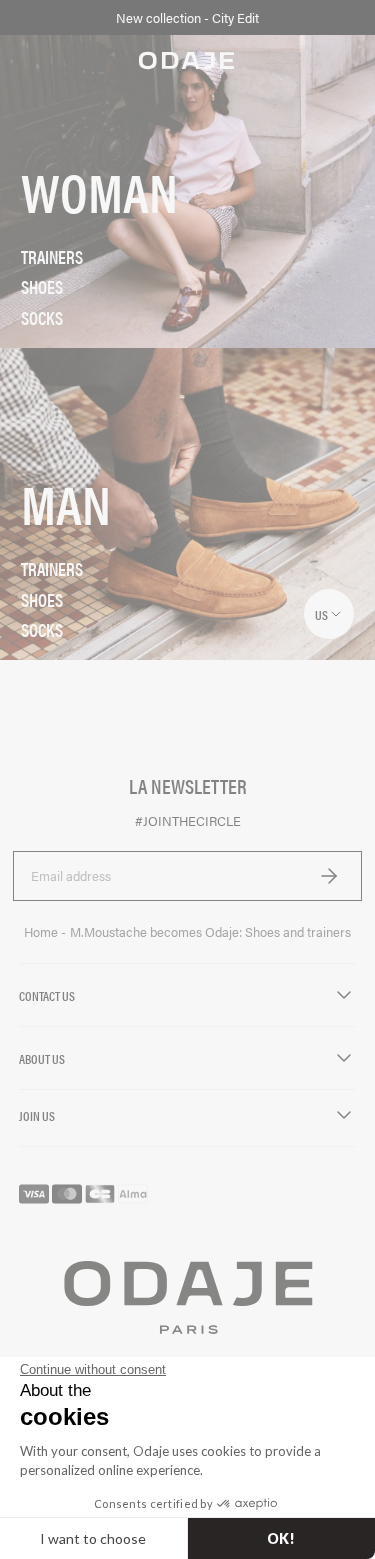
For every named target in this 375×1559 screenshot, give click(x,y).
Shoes (42, 287)
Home (42, 932)
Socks (42, 318)
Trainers (52, 257)
